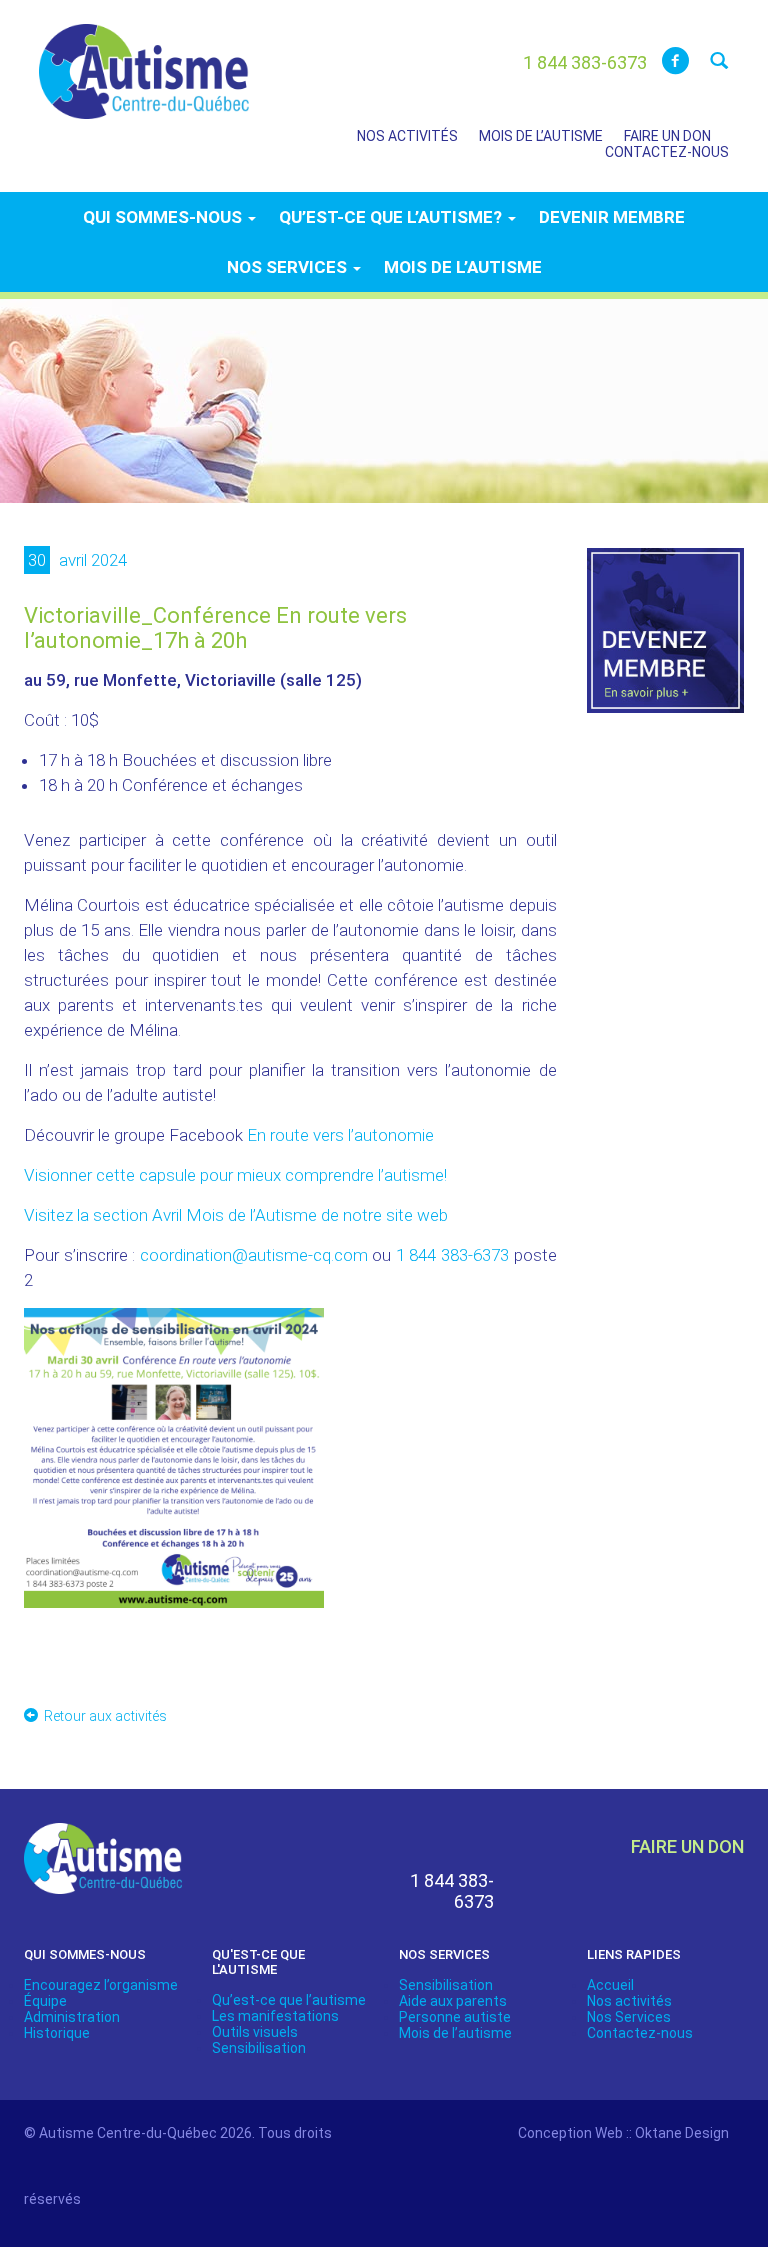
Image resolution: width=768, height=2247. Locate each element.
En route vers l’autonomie (340, 1135)
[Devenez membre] (666, 642)
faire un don (687, 1846)
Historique (57, 2033)
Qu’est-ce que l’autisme (289, 2000)
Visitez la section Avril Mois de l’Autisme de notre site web (236, 1215)
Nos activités (407, 136)
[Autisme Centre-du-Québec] (144, 58)
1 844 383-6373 (452, 1255)
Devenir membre (612, 217)
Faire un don (667, 136)
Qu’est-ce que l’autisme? (392, 217)
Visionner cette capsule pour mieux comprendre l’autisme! (235, 1175)
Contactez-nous (667, 152)
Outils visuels (255, 2032)
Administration (72, 2017)
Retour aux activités (105, 1716)
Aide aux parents (453, 2001)
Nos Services (629, 2017)
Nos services (289, 267)
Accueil (610, 1985)
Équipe (45, 2001)
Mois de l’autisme (541, 136)
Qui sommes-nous (164, 217)
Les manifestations (275, 2016)
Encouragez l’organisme (101, 1985)
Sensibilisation (259, 2048)
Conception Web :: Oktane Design (623, 2133)
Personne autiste (455, 2017)
